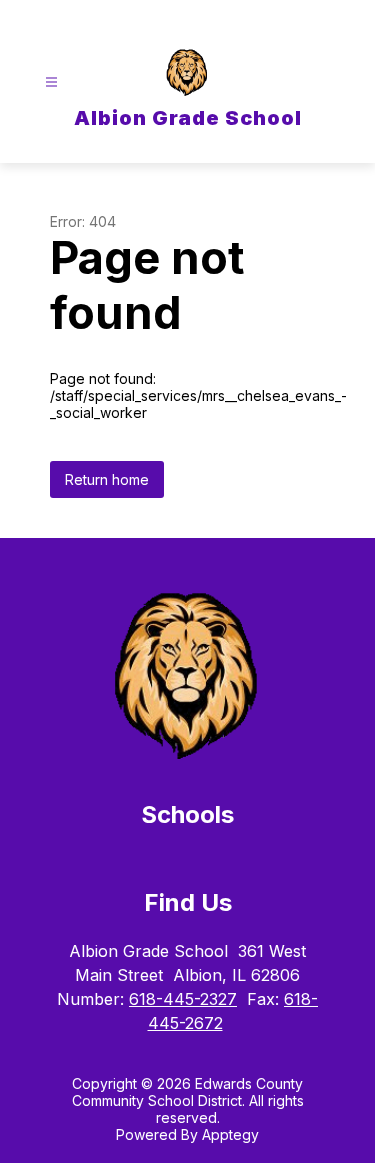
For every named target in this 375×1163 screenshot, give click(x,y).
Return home (107, 479)
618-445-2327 (183, 999)
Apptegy (230, 1134)
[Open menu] (51, 82)
